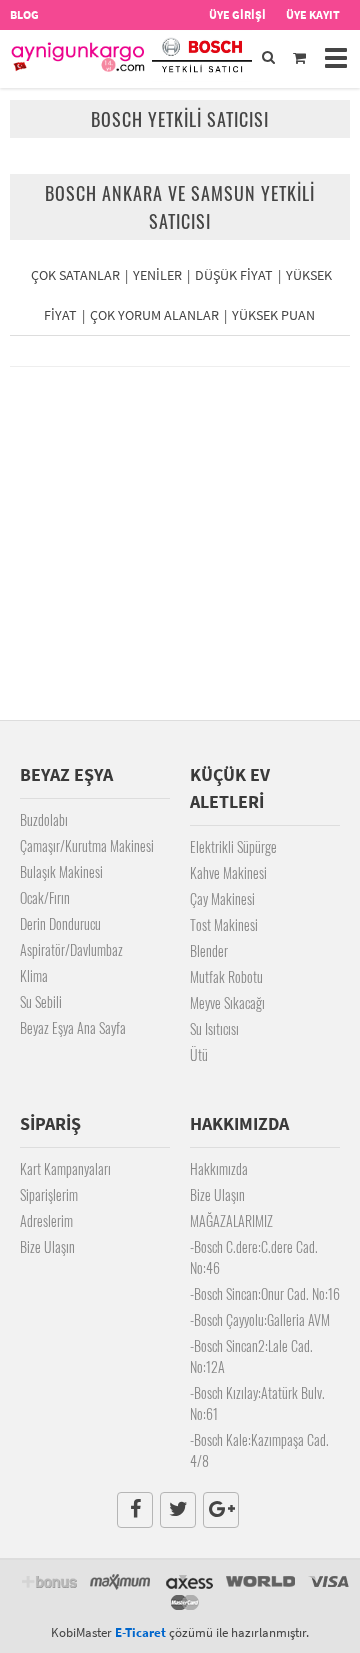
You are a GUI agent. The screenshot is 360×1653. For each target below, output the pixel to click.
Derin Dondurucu (60, 923)
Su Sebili (41, 1001)
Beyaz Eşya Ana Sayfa (73, 1027)
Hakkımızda (219, 1168)
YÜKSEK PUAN (273, 315)
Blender (209, 950)
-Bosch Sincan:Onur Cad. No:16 (265, 1293)
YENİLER (157, 275)
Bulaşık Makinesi (61, 871)
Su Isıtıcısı (214, 1028)
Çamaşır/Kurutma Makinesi (87, 845)
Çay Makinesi (222, 898)
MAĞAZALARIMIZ (231, 1220)
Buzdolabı (44, 819)
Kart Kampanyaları (65, 1168)
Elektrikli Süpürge (233, 846)
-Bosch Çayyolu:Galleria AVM (260, 1319)
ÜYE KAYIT (313, 14)
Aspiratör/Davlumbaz (71, 949)
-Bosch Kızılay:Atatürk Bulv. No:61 (257, 1403)
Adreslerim (46, 1220)
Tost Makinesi (224, 924)
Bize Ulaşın (47, 1246)
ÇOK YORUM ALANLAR (154, 315)
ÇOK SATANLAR (75, 275)
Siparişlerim (49, 1194)
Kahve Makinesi (228, 872)
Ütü (199, 1054)
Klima (34, 975)
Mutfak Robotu (226, 976)
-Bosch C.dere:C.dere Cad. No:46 (254, 1257)
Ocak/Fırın (45, 897)
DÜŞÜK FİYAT (234, 275)
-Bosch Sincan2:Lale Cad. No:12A (251, 1356)
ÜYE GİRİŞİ (237, 14)
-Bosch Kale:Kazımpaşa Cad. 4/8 (259, 1450)
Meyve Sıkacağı (227, 1002)
